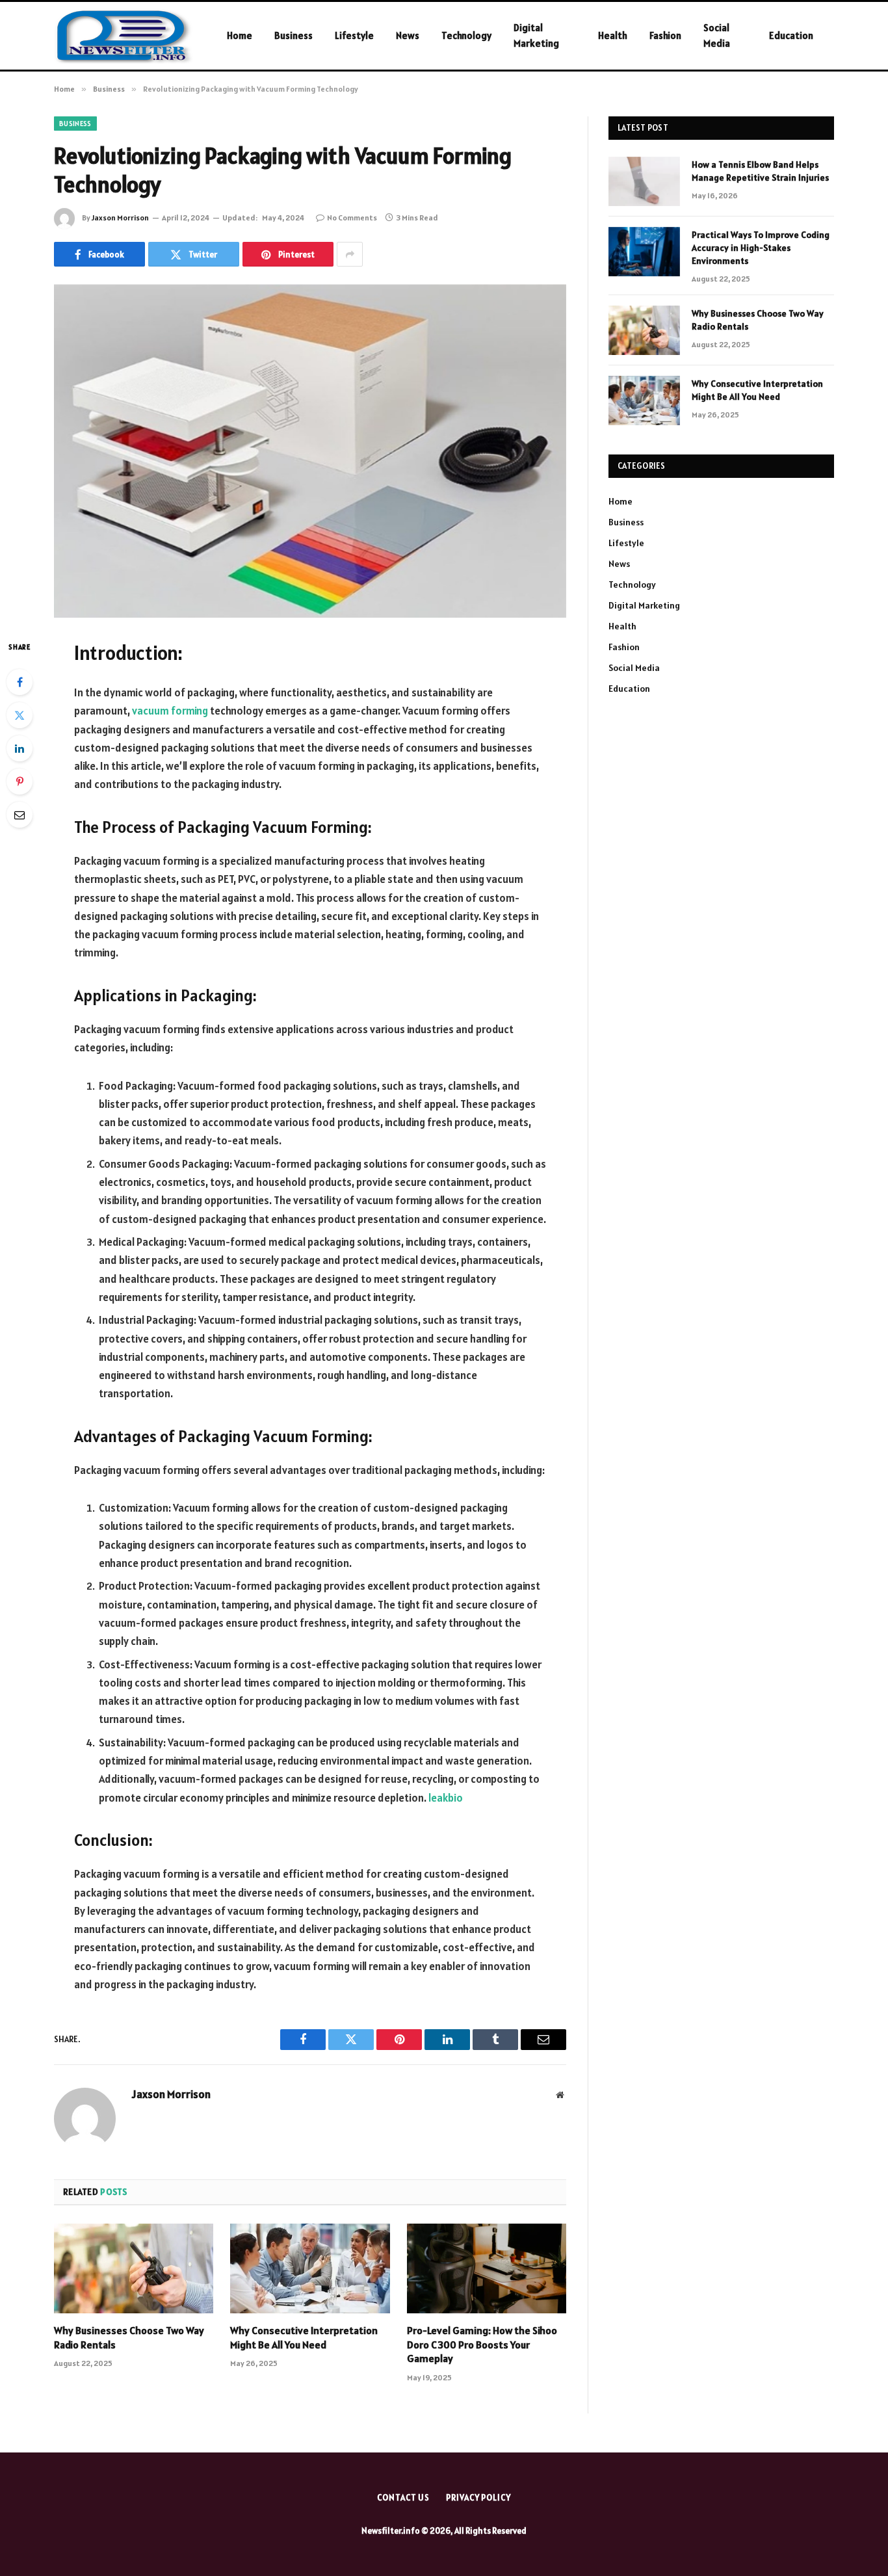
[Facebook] (20, 682)
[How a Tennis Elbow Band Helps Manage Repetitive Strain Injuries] (644, 181)
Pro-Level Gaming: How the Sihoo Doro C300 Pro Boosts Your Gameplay (482, 2345)
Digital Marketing (536, 35)
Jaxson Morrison (120, 217)
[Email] (20, 815)
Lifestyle (354, 35)
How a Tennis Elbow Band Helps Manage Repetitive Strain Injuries (760, 171)
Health (613, 35)
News (408, 35)
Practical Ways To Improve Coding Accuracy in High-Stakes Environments (761, 248)
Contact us (403, 2498)
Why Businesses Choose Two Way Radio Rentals (129, 2337)
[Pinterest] (20, 782)
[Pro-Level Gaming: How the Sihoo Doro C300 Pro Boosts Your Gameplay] (487, 2268)
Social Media (717, 35)
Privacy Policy (478, 2498)
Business (294, 35)
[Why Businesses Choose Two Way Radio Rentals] (134, 2268)
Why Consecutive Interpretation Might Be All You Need (304, 2337)
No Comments (352, 217)
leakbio (446, 1798)
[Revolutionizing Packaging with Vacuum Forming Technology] (310, 450)
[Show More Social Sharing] (350, 254)
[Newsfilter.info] (124, 36)
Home (240, 35)
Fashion (665, 35)
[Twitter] (20, 715)
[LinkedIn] (20, 748)
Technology (466, 35)
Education (791, 35)
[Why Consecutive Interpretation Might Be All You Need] (310, 2268)
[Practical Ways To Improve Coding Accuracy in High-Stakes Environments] (644, 252)
